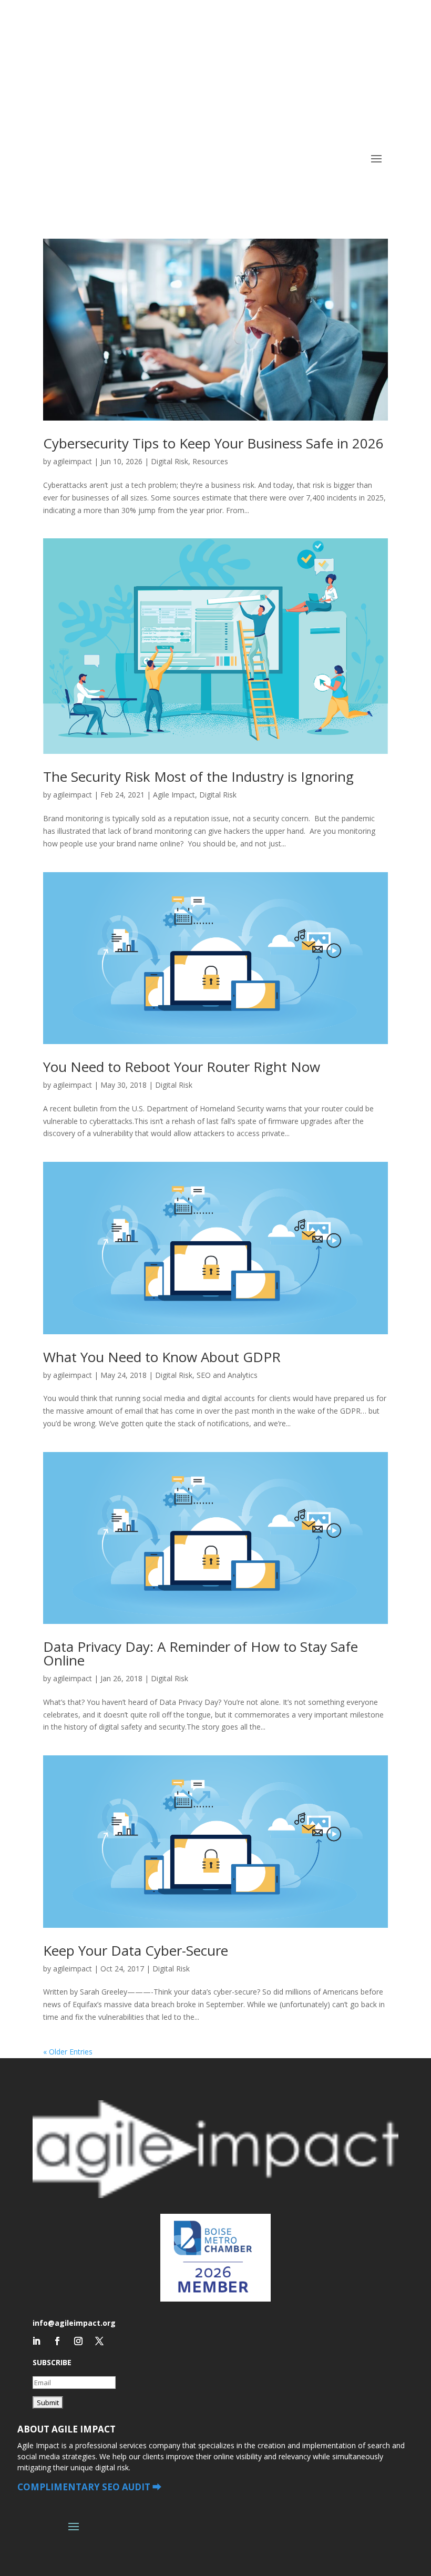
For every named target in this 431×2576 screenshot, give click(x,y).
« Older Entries (68, 2052)
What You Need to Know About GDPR (162, 1357)
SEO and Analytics (227, 1375)
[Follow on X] (99, 2341)
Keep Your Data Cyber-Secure (136, 1950)
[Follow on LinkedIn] (36, 2341)
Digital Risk (170, 461)
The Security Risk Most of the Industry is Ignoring (198, 776)
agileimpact (73, 461)
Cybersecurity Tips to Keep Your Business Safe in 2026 (213, 443)
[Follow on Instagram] (78, 2341)
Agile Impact (174, 795)
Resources (210, 461)
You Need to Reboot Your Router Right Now (182, 1067)
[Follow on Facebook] (57, 2341)
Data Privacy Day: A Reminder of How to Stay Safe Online (201, 1653)
